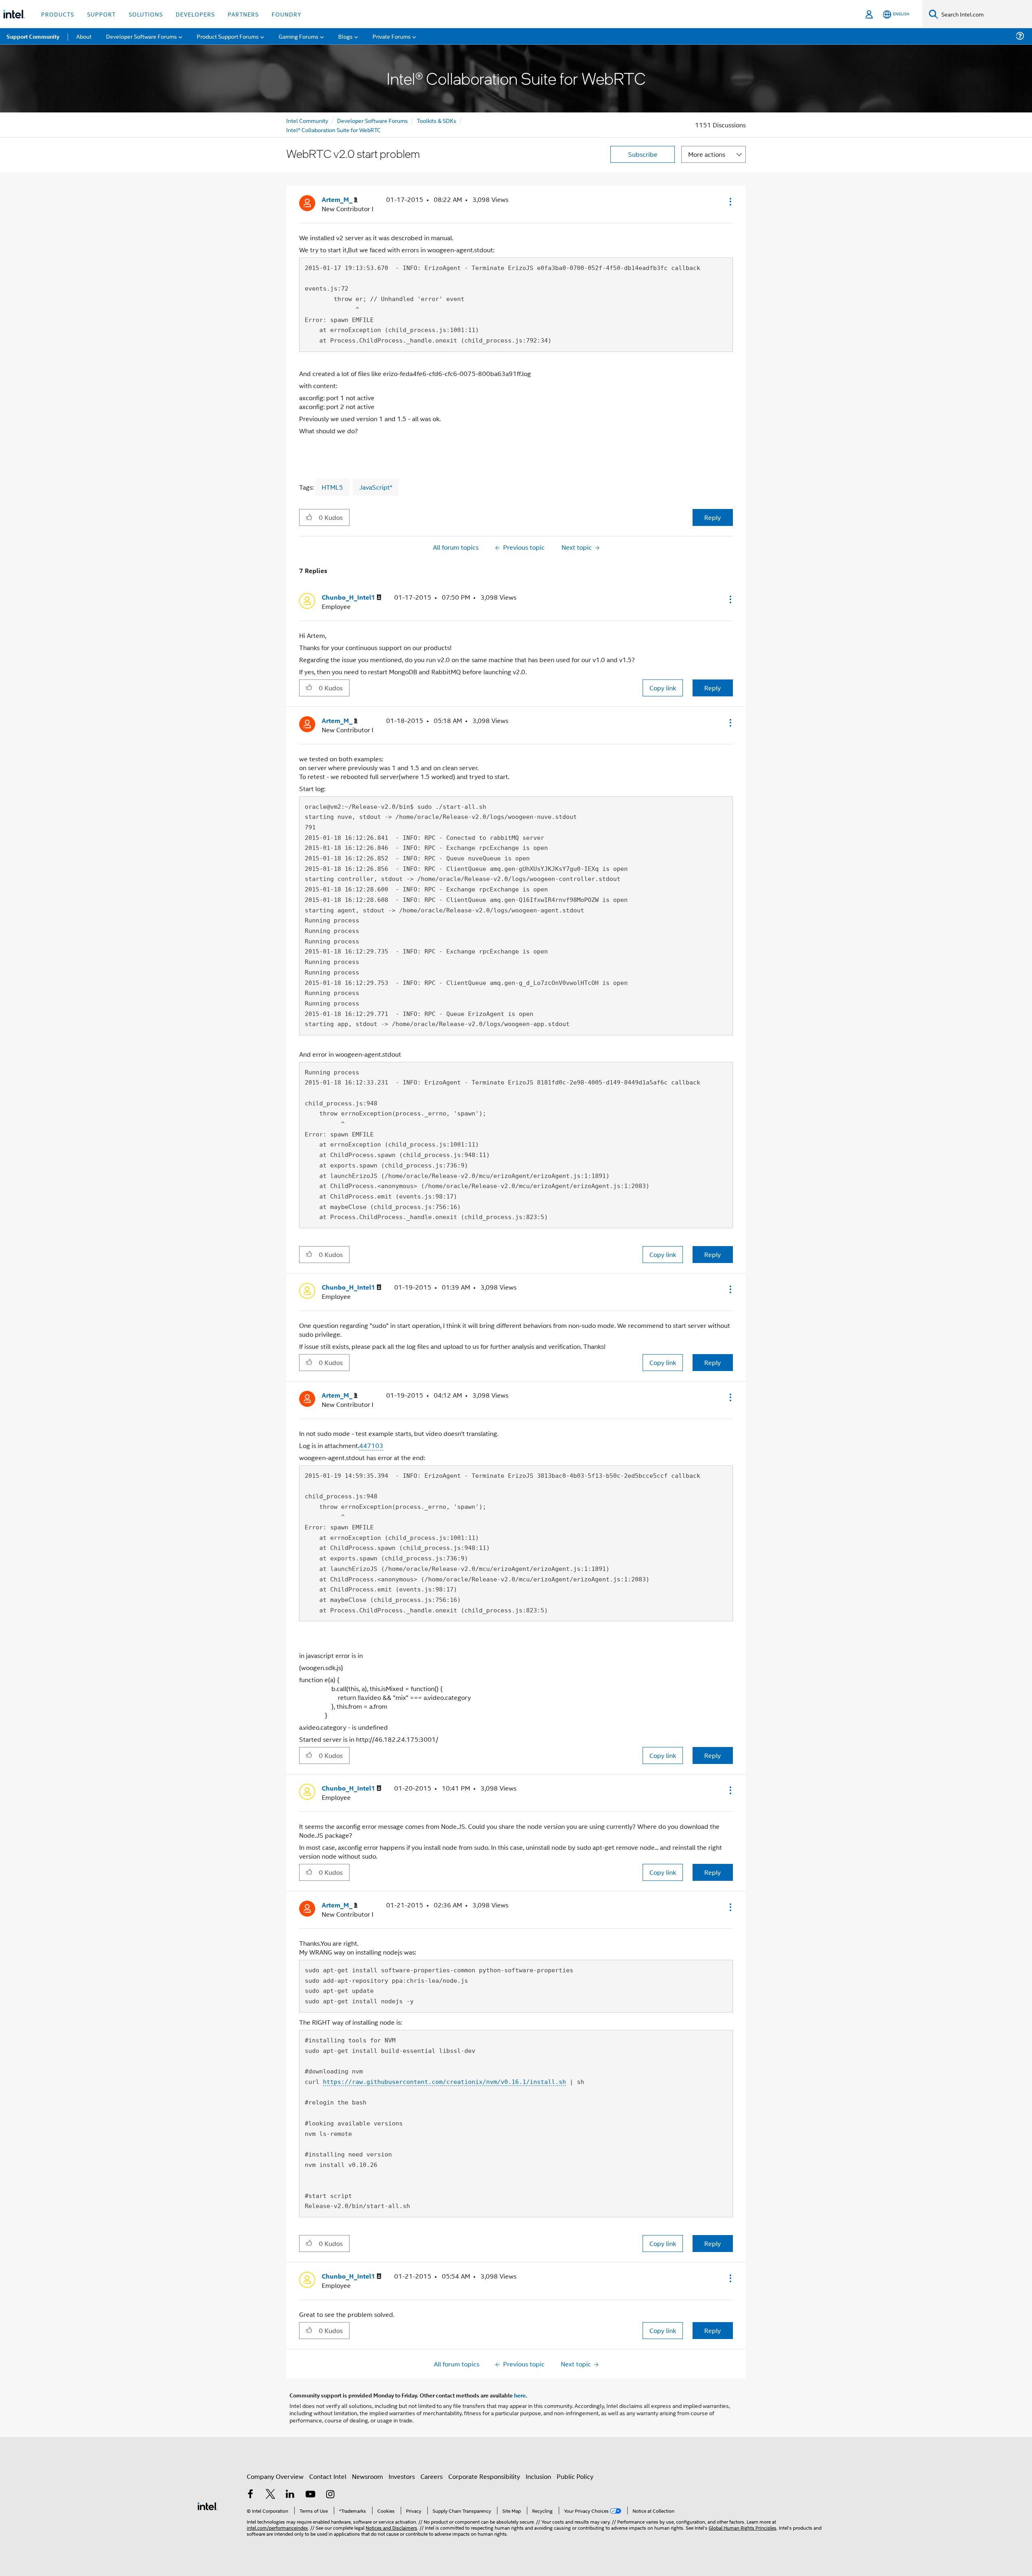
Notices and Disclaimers (391, 2527)
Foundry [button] (287, 14)
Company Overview (275, 2476)
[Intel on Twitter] (270, 2495)
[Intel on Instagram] (330, 2495)
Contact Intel (328, 2476)
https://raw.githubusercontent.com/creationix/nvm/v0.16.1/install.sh (444, 2082)
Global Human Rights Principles (743, 2527)
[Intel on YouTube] (310, 2495)
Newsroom (367, 2476)
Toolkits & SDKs (437, 120)
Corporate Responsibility (484, 2476)
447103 (371, 1445)
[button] (730, 202)
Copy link (663, 688)
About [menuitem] (84, 36)
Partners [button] (243, 14)
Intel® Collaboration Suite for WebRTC (333, 130)
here (520, 2395)
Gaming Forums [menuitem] (299, 36)
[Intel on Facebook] (250, 2495)
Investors (402, 2476)
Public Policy (575, 2476)
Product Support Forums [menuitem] (228, 36)
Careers (432, 2476)
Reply (713, 517)
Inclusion (538, 2476)
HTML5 (332, 487)
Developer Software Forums (372, 120)
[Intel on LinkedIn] (290, 2495)
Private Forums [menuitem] (392, 36)
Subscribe (643, 154)
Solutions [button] (146, 14)
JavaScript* (376, 487)
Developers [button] (195, 14)
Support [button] (101, 14)
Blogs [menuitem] (345, 36)
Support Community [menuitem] (33, 36)
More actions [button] (707, 154)
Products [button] (58, 14)
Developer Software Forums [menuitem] (141, 36)
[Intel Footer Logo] (208, 2505)
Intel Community (307, 120)
